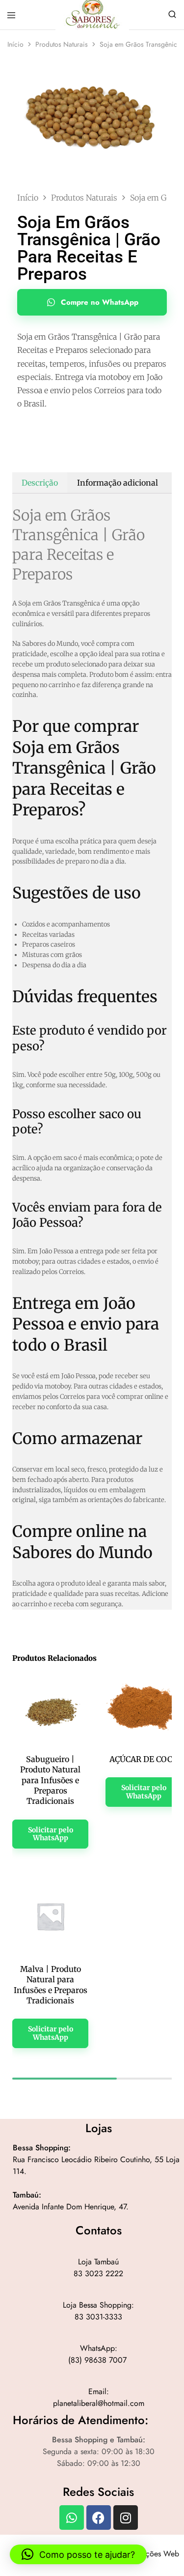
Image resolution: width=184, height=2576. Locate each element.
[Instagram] (126, 2518)
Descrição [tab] (40, 483)
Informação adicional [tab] (118, 483)
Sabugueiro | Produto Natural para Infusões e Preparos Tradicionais (50, 1780)
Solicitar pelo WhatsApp (51, 1834)
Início (15, 44)
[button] (78, 2554)
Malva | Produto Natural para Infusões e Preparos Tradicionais (51, 1985)
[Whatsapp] (72, 2518)
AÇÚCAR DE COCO (144, 1759)
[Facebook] (99, 2518)
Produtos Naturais (62, 44)
